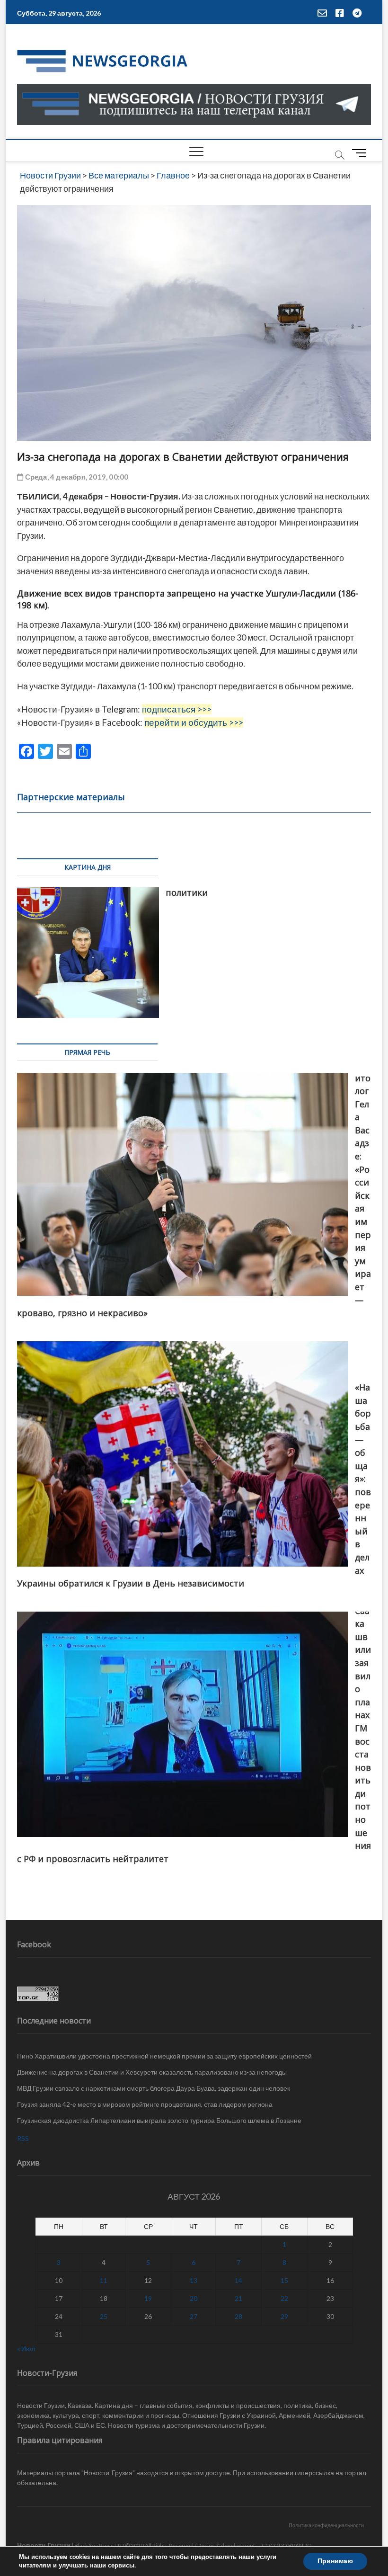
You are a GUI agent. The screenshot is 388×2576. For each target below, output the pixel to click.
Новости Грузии (44, 2545)
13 (194, 2280)
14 (238, 2280)
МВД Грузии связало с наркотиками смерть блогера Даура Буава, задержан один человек (154, 2088)
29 (284, 2316)
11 (104, 2280)
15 (284, 2280)
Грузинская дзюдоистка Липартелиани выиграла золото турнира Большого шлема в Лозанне (159, 2120)
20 (194, 2298)
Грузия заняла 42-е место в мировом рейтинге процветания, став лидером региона (145, 2104)
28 (238, 2316)
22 (284, 2298)
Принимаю (335, 2561)
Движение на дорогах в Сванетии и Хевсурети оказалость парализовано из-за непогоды (152, 2072)
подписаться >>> (177, 709)
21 (238, 2298)
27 (194, 2316)
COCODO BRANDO (287, 2545)
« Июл (26, 2349)
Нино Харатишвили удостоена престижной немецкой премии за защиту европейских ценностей (164, 2056)
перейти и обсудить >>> (194, 722)
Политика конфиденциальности (326, 2525)
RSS (23, 2138)
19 (148, 2298)
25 (104, 2316)
